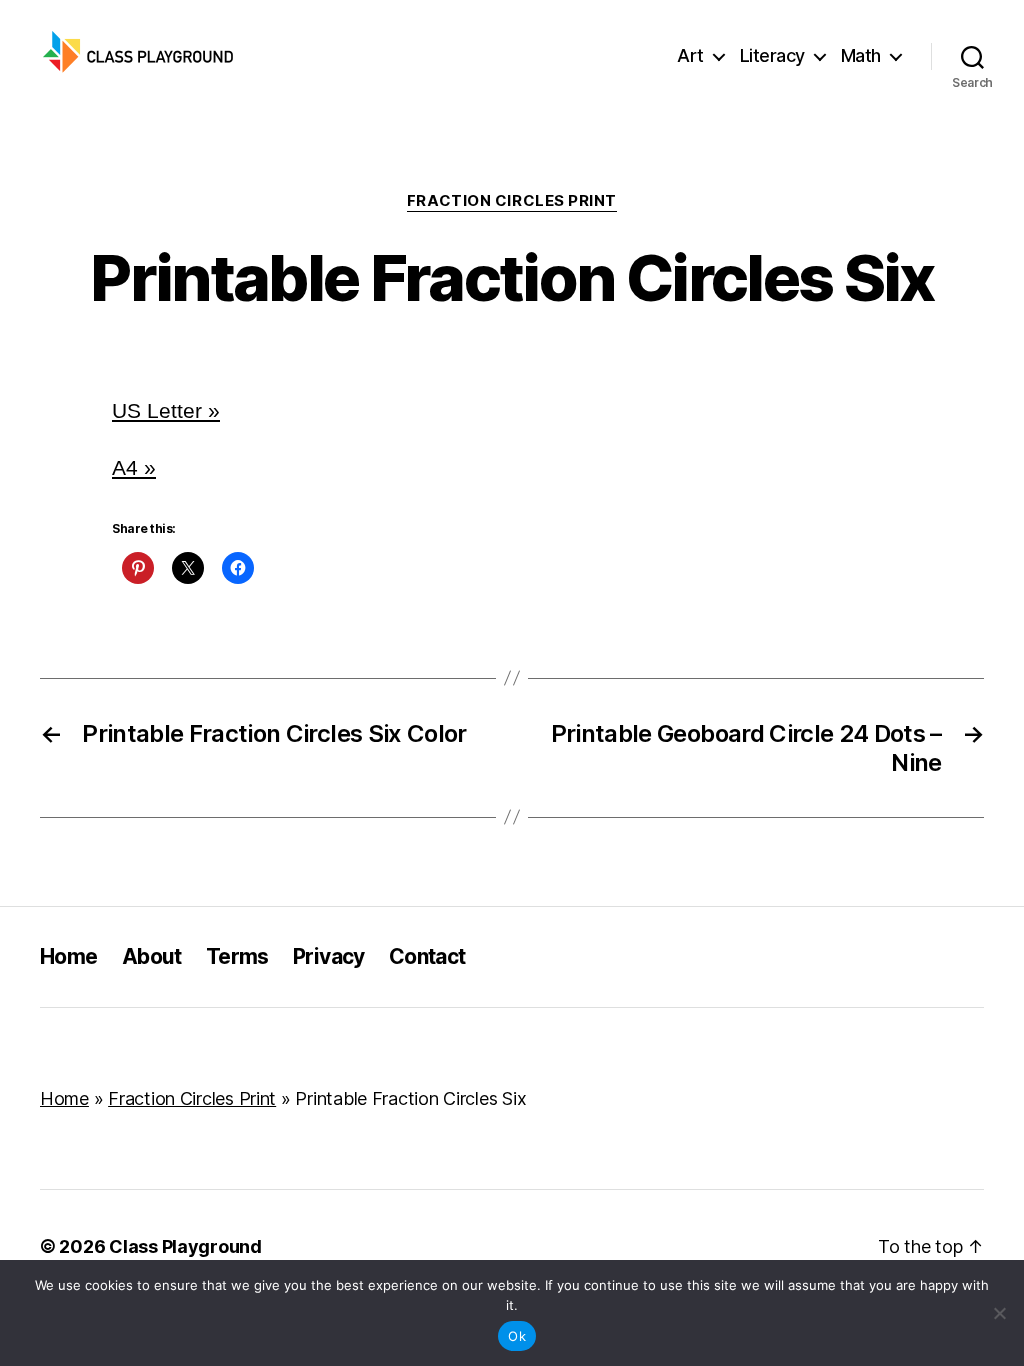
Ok (517, 1336)
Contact (427, 956)
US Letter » (166, 410)
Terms (237, 956)
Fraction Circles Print (512, 201)
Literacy (772, 55)
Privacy (329, 956)
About (152, 956)
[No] (999, 1313)
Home (69, 956)
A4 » (134, 467)
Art (690, 55)
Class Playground (185, 1246)
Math (861, 55)
